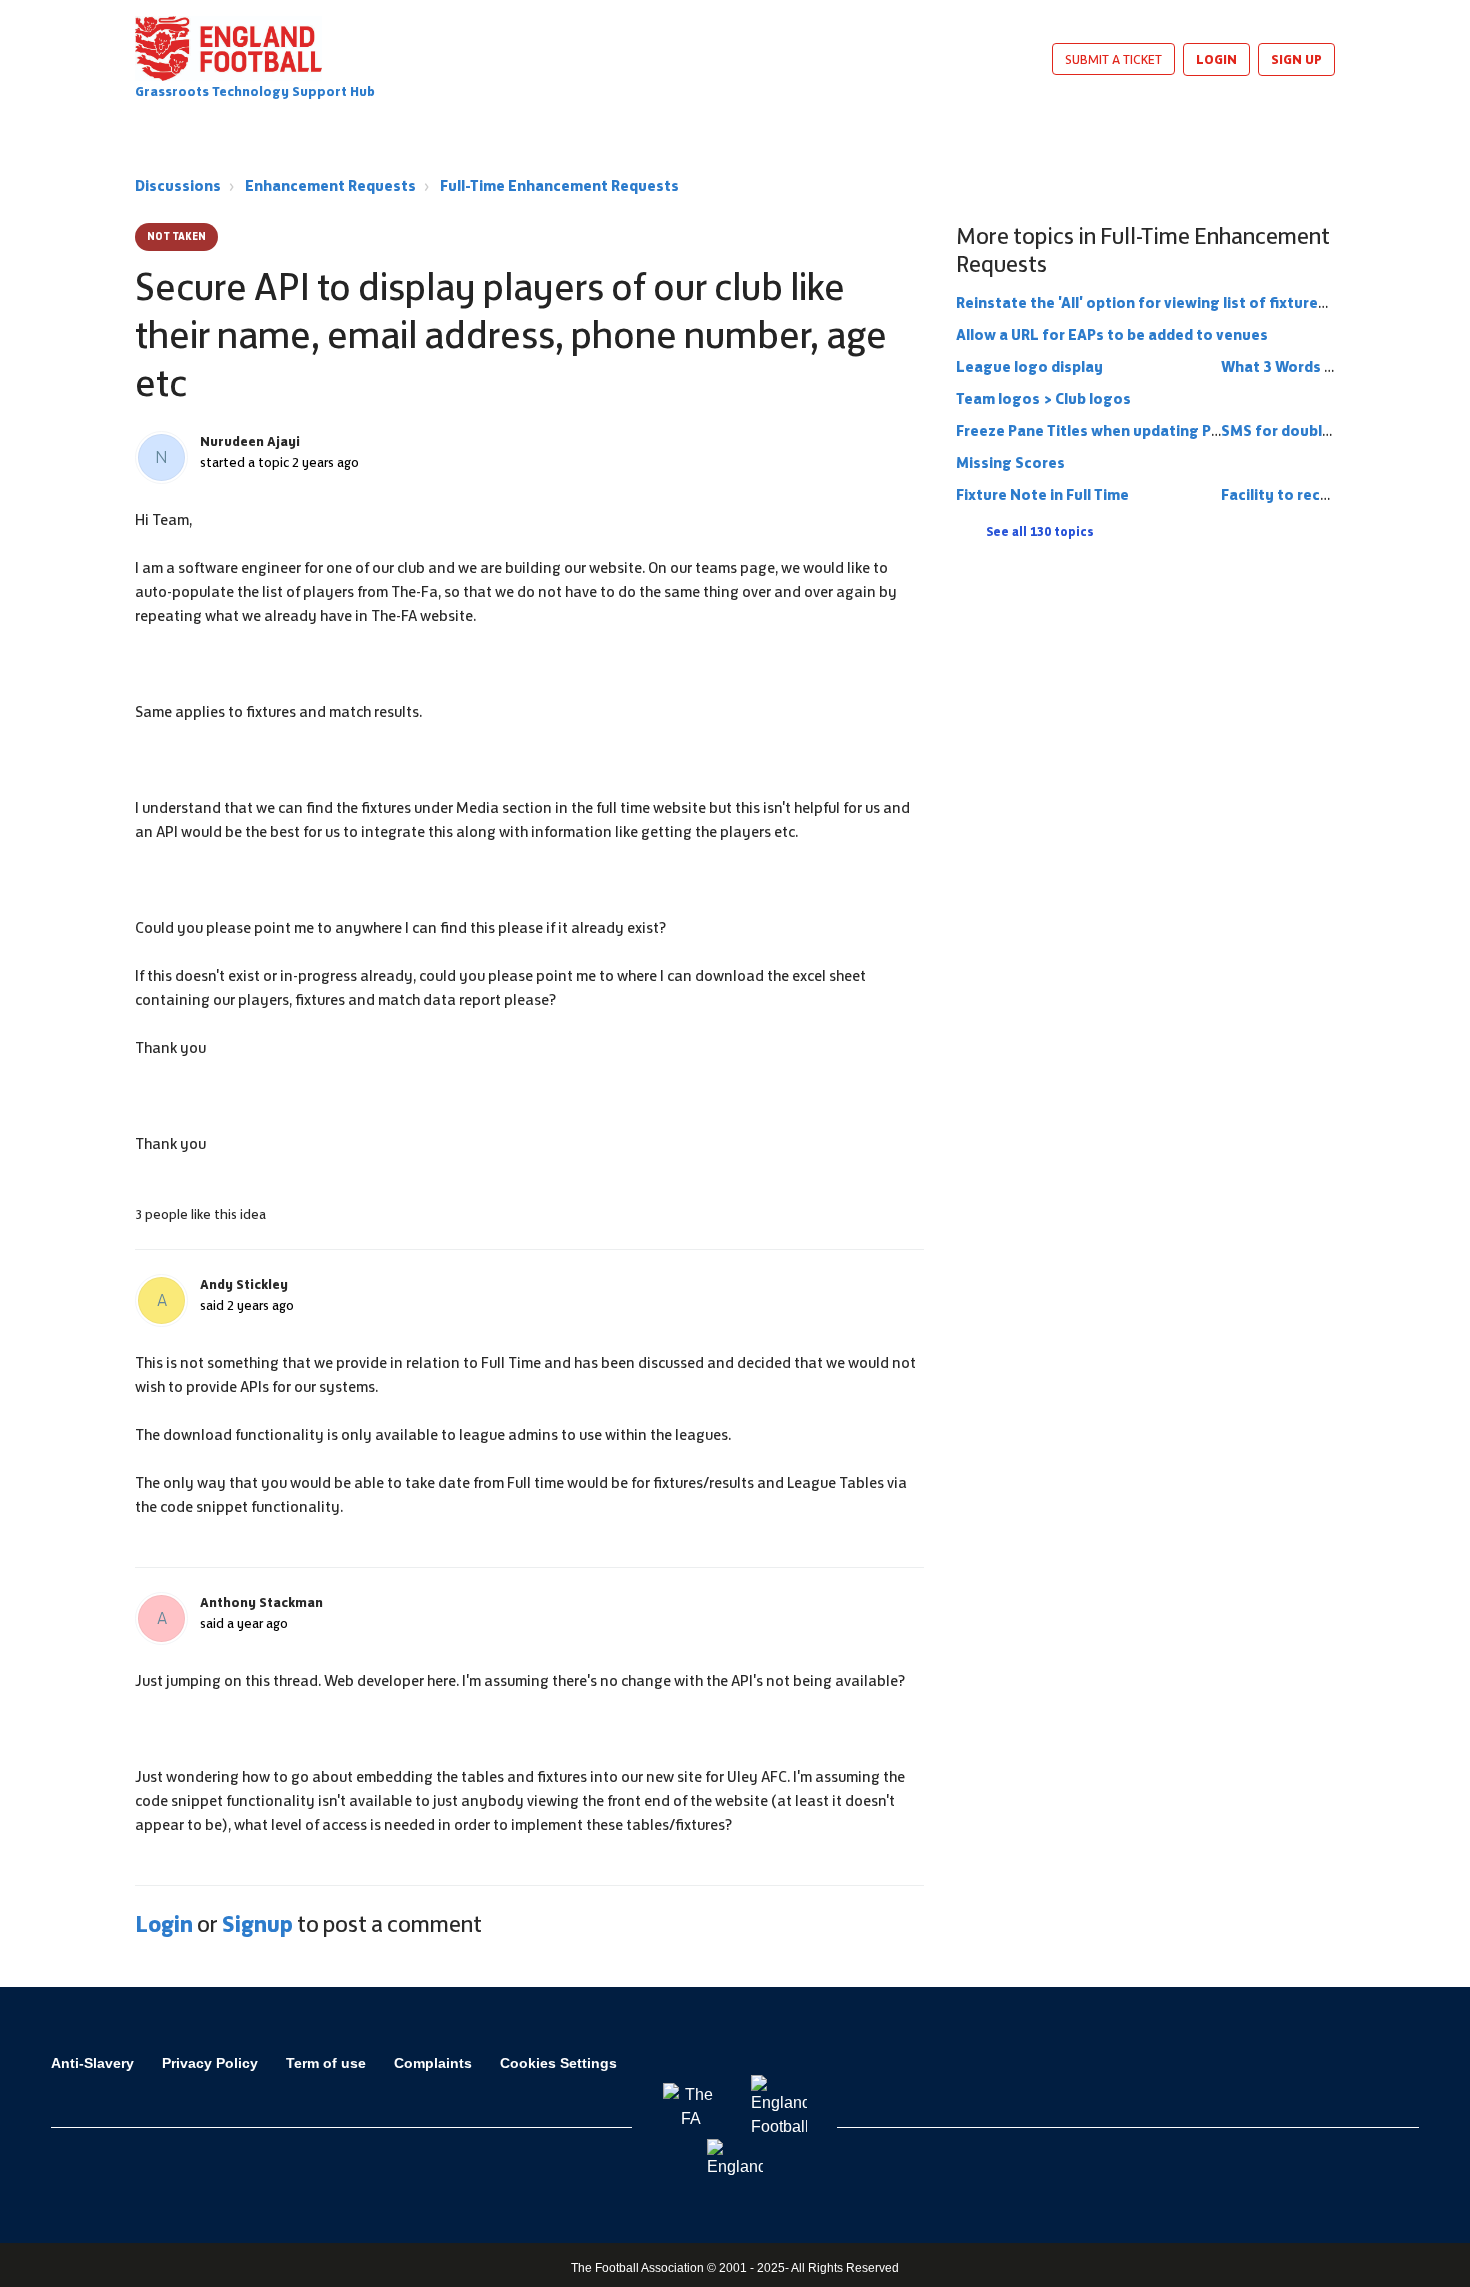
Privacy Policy (210, 2063)
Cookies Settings (558, 2063)
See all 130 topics (1040, 532)
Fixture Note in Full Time (1042, 494)
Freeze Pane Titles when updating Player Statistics (1139, 430)
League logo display (1029, 366)
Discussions (178, 185)
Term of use (326, 2063)
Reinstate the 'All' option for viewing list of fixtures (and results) (1189, 302)
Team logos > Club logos (1043, 398)
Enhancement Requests (330, 185)
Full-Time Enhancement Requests (559, 185)
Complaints (433, 2063)
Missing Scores (1010, 462)
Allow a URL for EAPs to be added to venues (1112, 334)
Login (164, 1924)
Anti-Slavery (92, 2063)
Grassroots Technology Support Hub (255, 91)
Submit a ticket (1113, 59)
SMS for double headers (1307, 430)
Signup (257, 1924)
